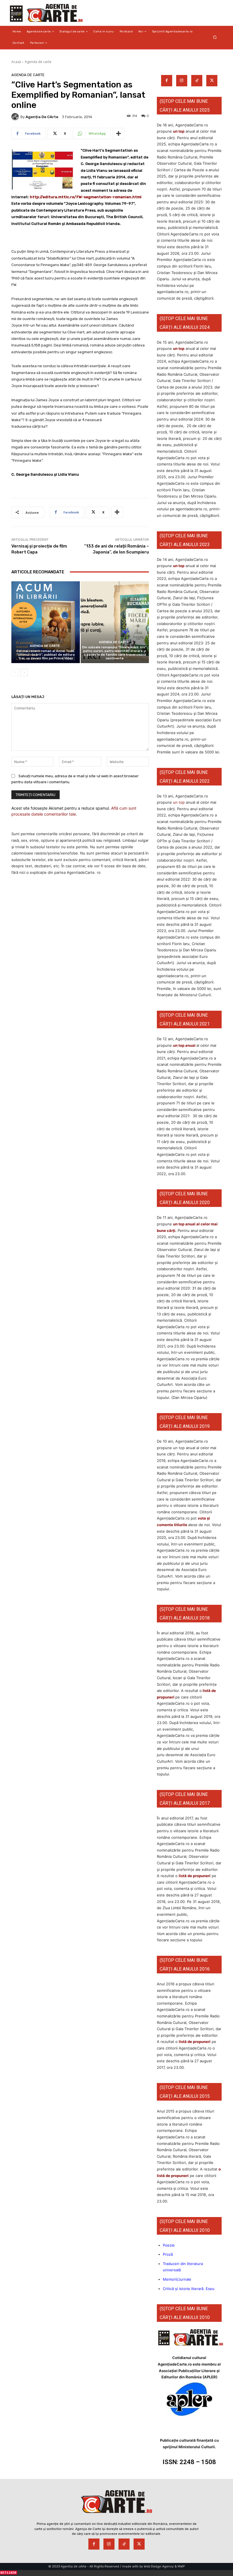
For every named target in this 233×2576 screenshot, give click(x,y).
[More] (118, 133)
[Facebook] (167, 81)
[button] (215, 37)
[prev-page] (15, 672)
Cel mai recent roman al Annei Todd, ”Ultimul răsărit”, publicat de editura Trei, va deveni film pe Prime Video (46, 655)
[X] (212, 81)
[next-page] (24, 672)
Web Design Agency (159, 2566)
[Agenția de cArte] (16, 117)
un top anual (185, 1045)
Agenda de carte (38, 62)
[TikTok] (197, 81)
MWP (181, 2566)
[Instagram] (182, 81)
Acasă (16, 62)
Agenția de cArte (42, 117)
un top (179, 131)
